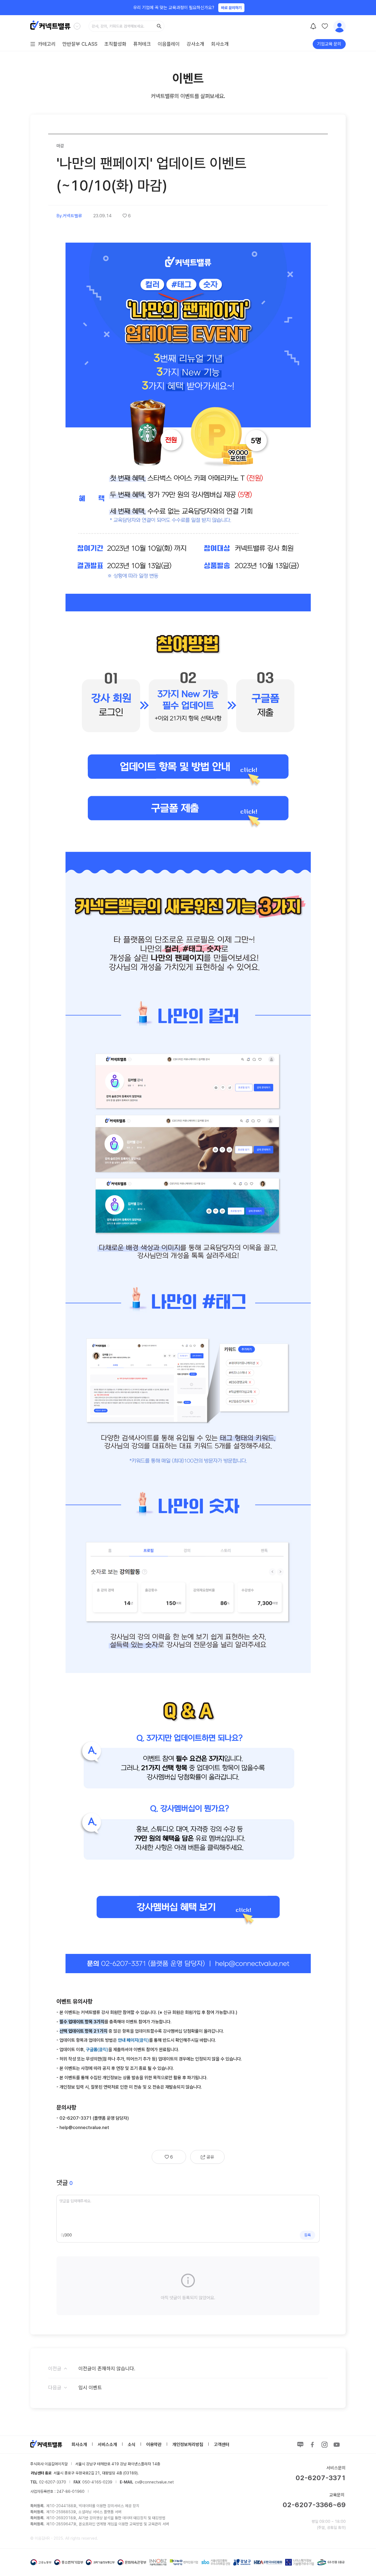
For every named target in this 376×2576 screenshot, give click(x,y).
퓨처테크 (142, 44)
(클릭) (133, 2040)
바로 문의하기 (231, 8)
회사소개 (220, 44)
